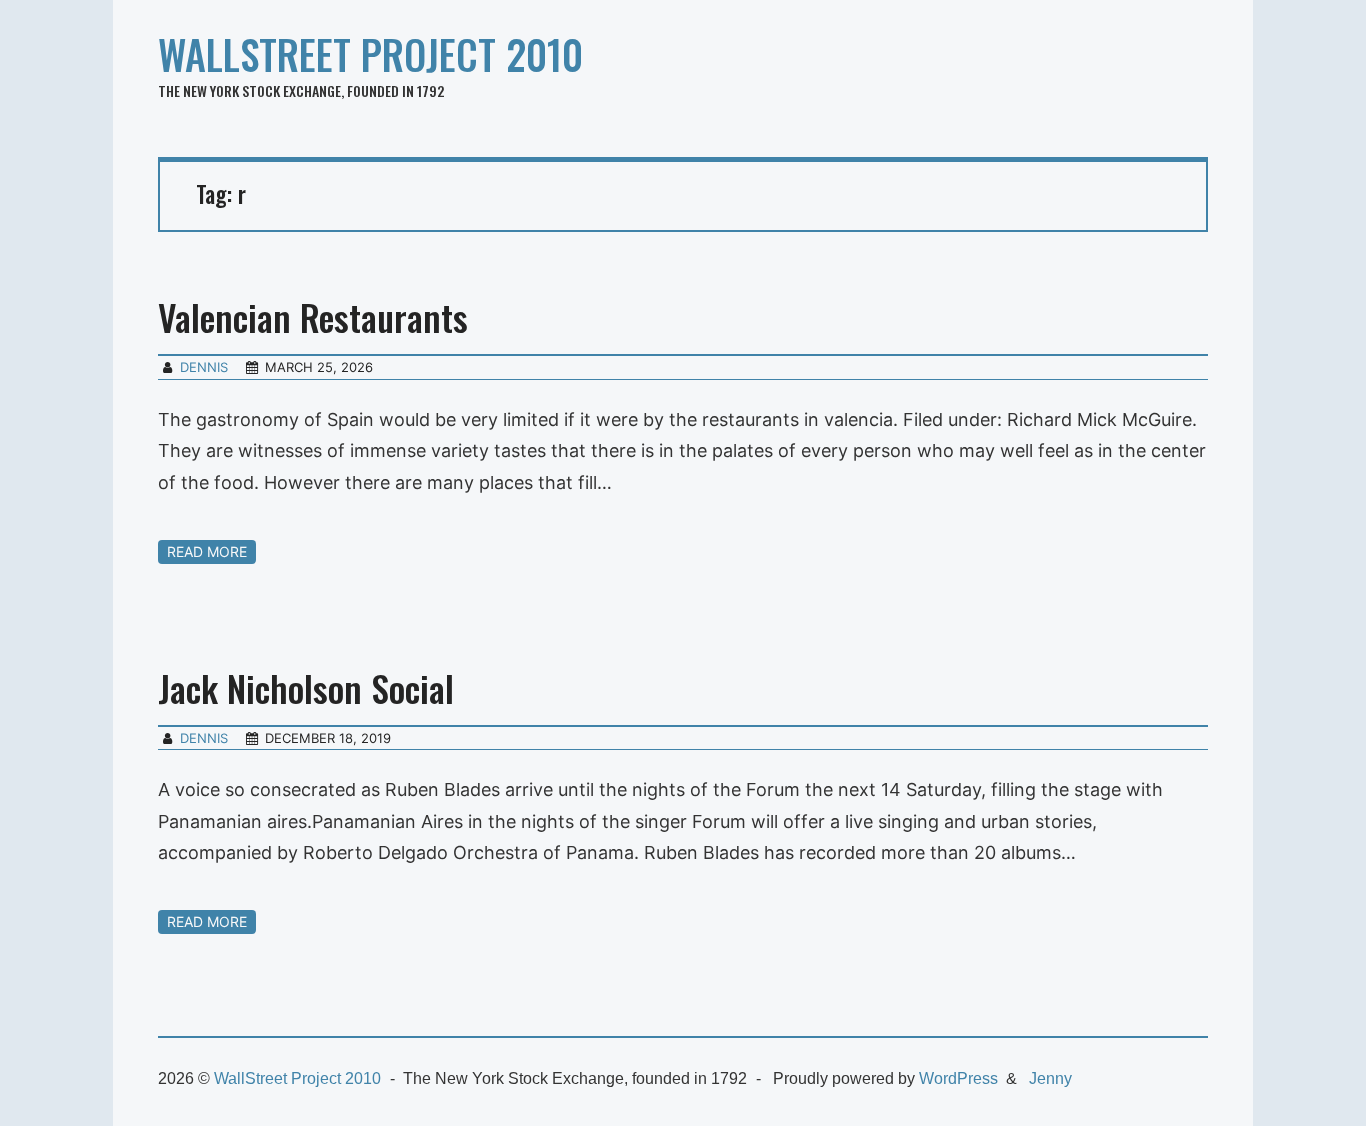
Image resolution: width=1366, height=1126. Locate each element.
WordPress (958, 1078)
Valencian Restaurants (313, 316)
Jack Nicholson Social (306, 687)
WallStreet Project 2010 (370, 54)
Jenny (1050, 1078)
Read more (207, 551)
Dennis (204, 367)
